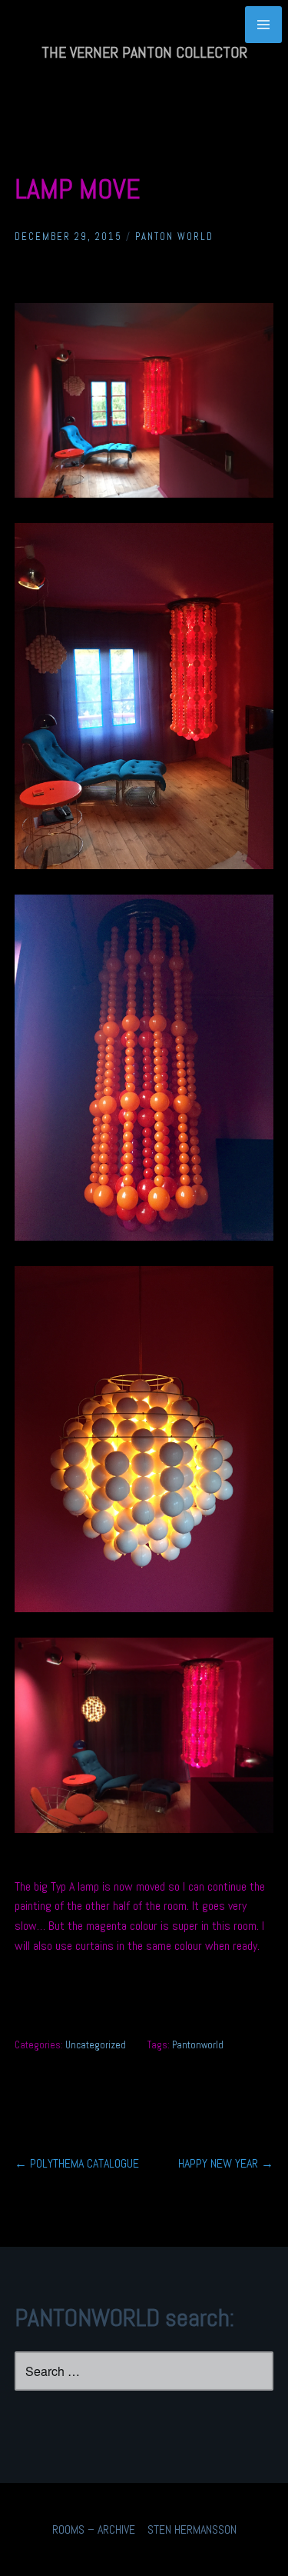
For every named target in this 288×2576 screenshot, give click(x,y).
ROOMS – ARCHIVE (94, 2529)
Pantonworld (198, 2045)
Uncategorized (96, 2045)
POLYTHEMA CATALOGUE (77, 2163)
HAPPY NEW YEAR (226, 2163)
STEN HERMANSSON (192, 2529)
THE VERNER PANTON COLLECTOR (144, 52)
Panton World (174, 237)
